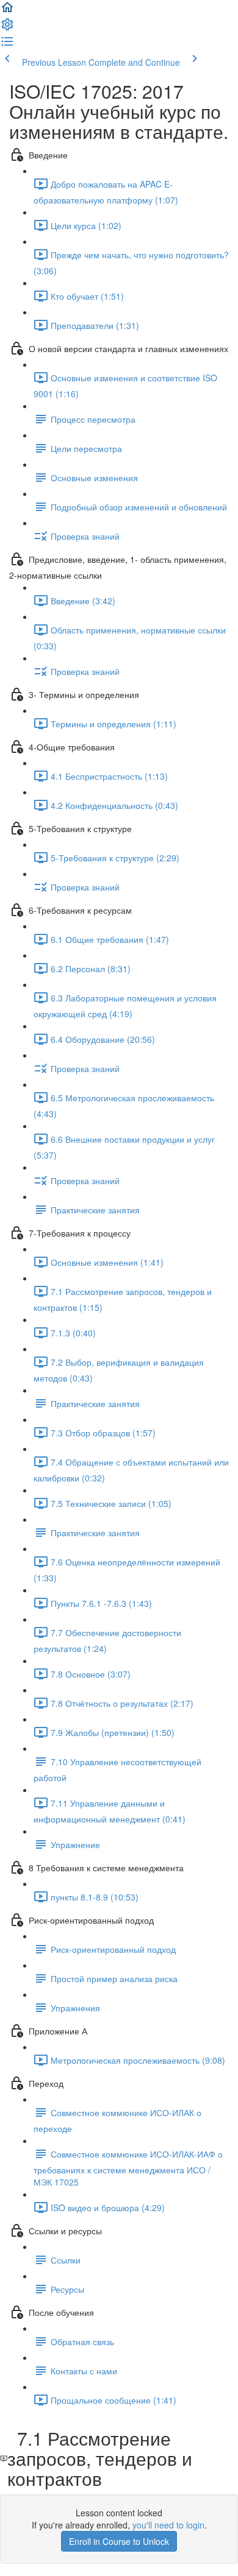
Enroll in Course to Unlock (119, 2541)
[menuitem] (7, 28)
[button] (7, 11)
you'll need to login (168, 2525)
